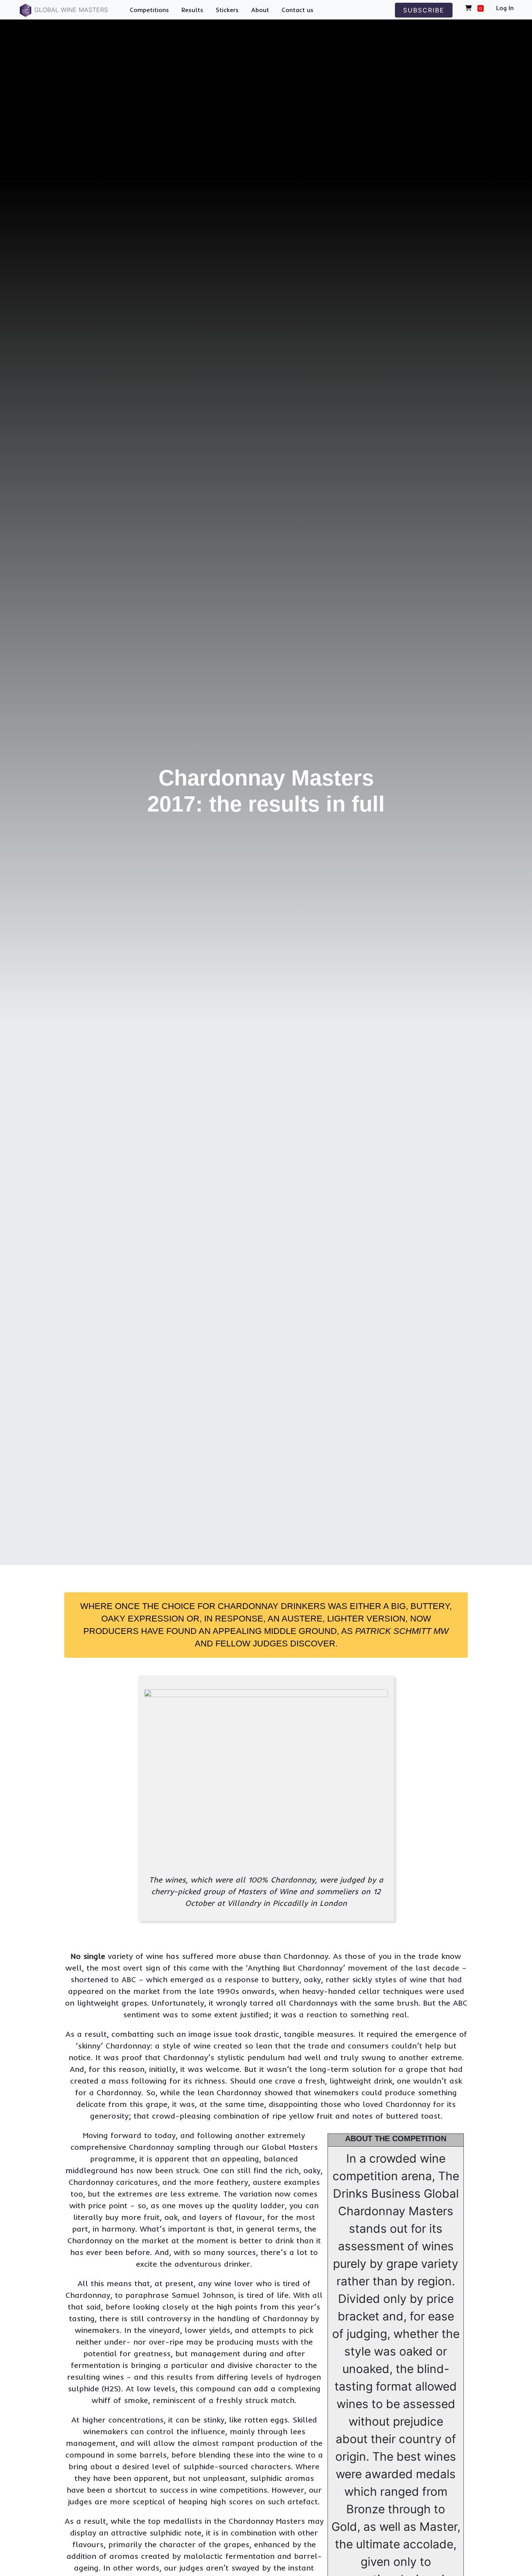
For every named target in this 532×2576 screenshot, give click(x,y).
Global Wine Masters (70, 10)
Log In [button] (505, 8)
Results (192, 10)
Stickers (227, 10)
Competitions (149, 10)
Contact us (298, 10)
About (260, 10)
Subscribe (424, 10)
